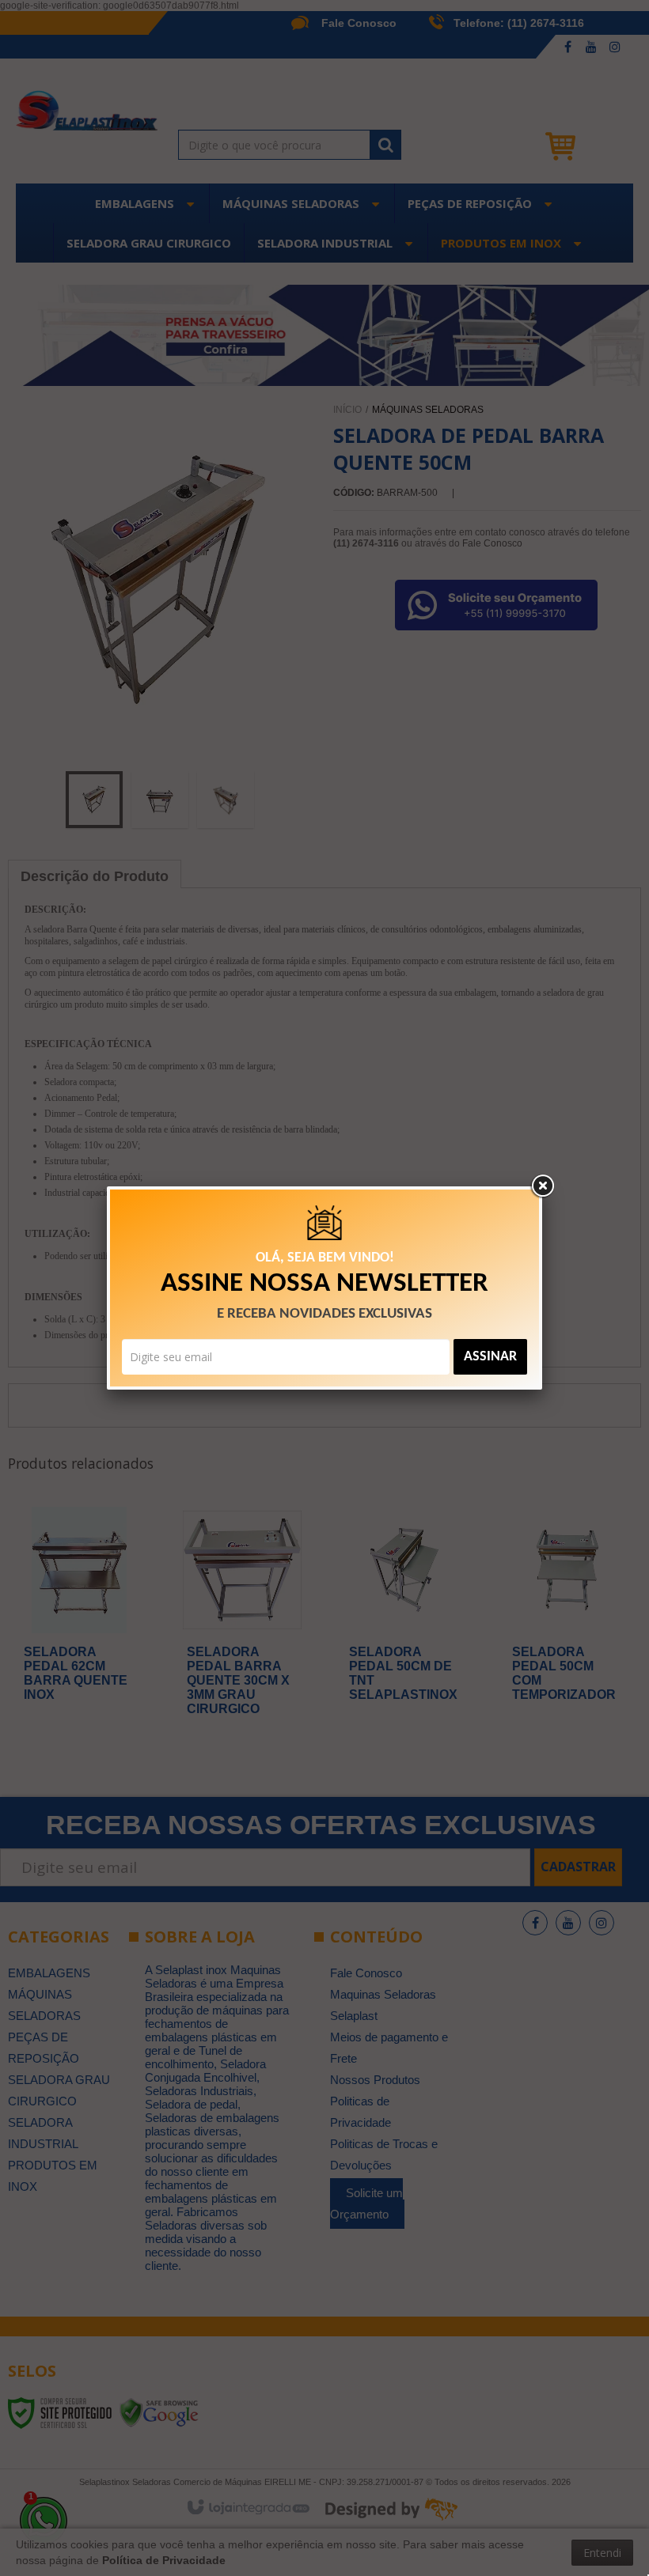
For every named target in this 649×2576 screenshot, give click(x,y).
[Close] (542, 1186)
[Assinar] (490, 1357)
